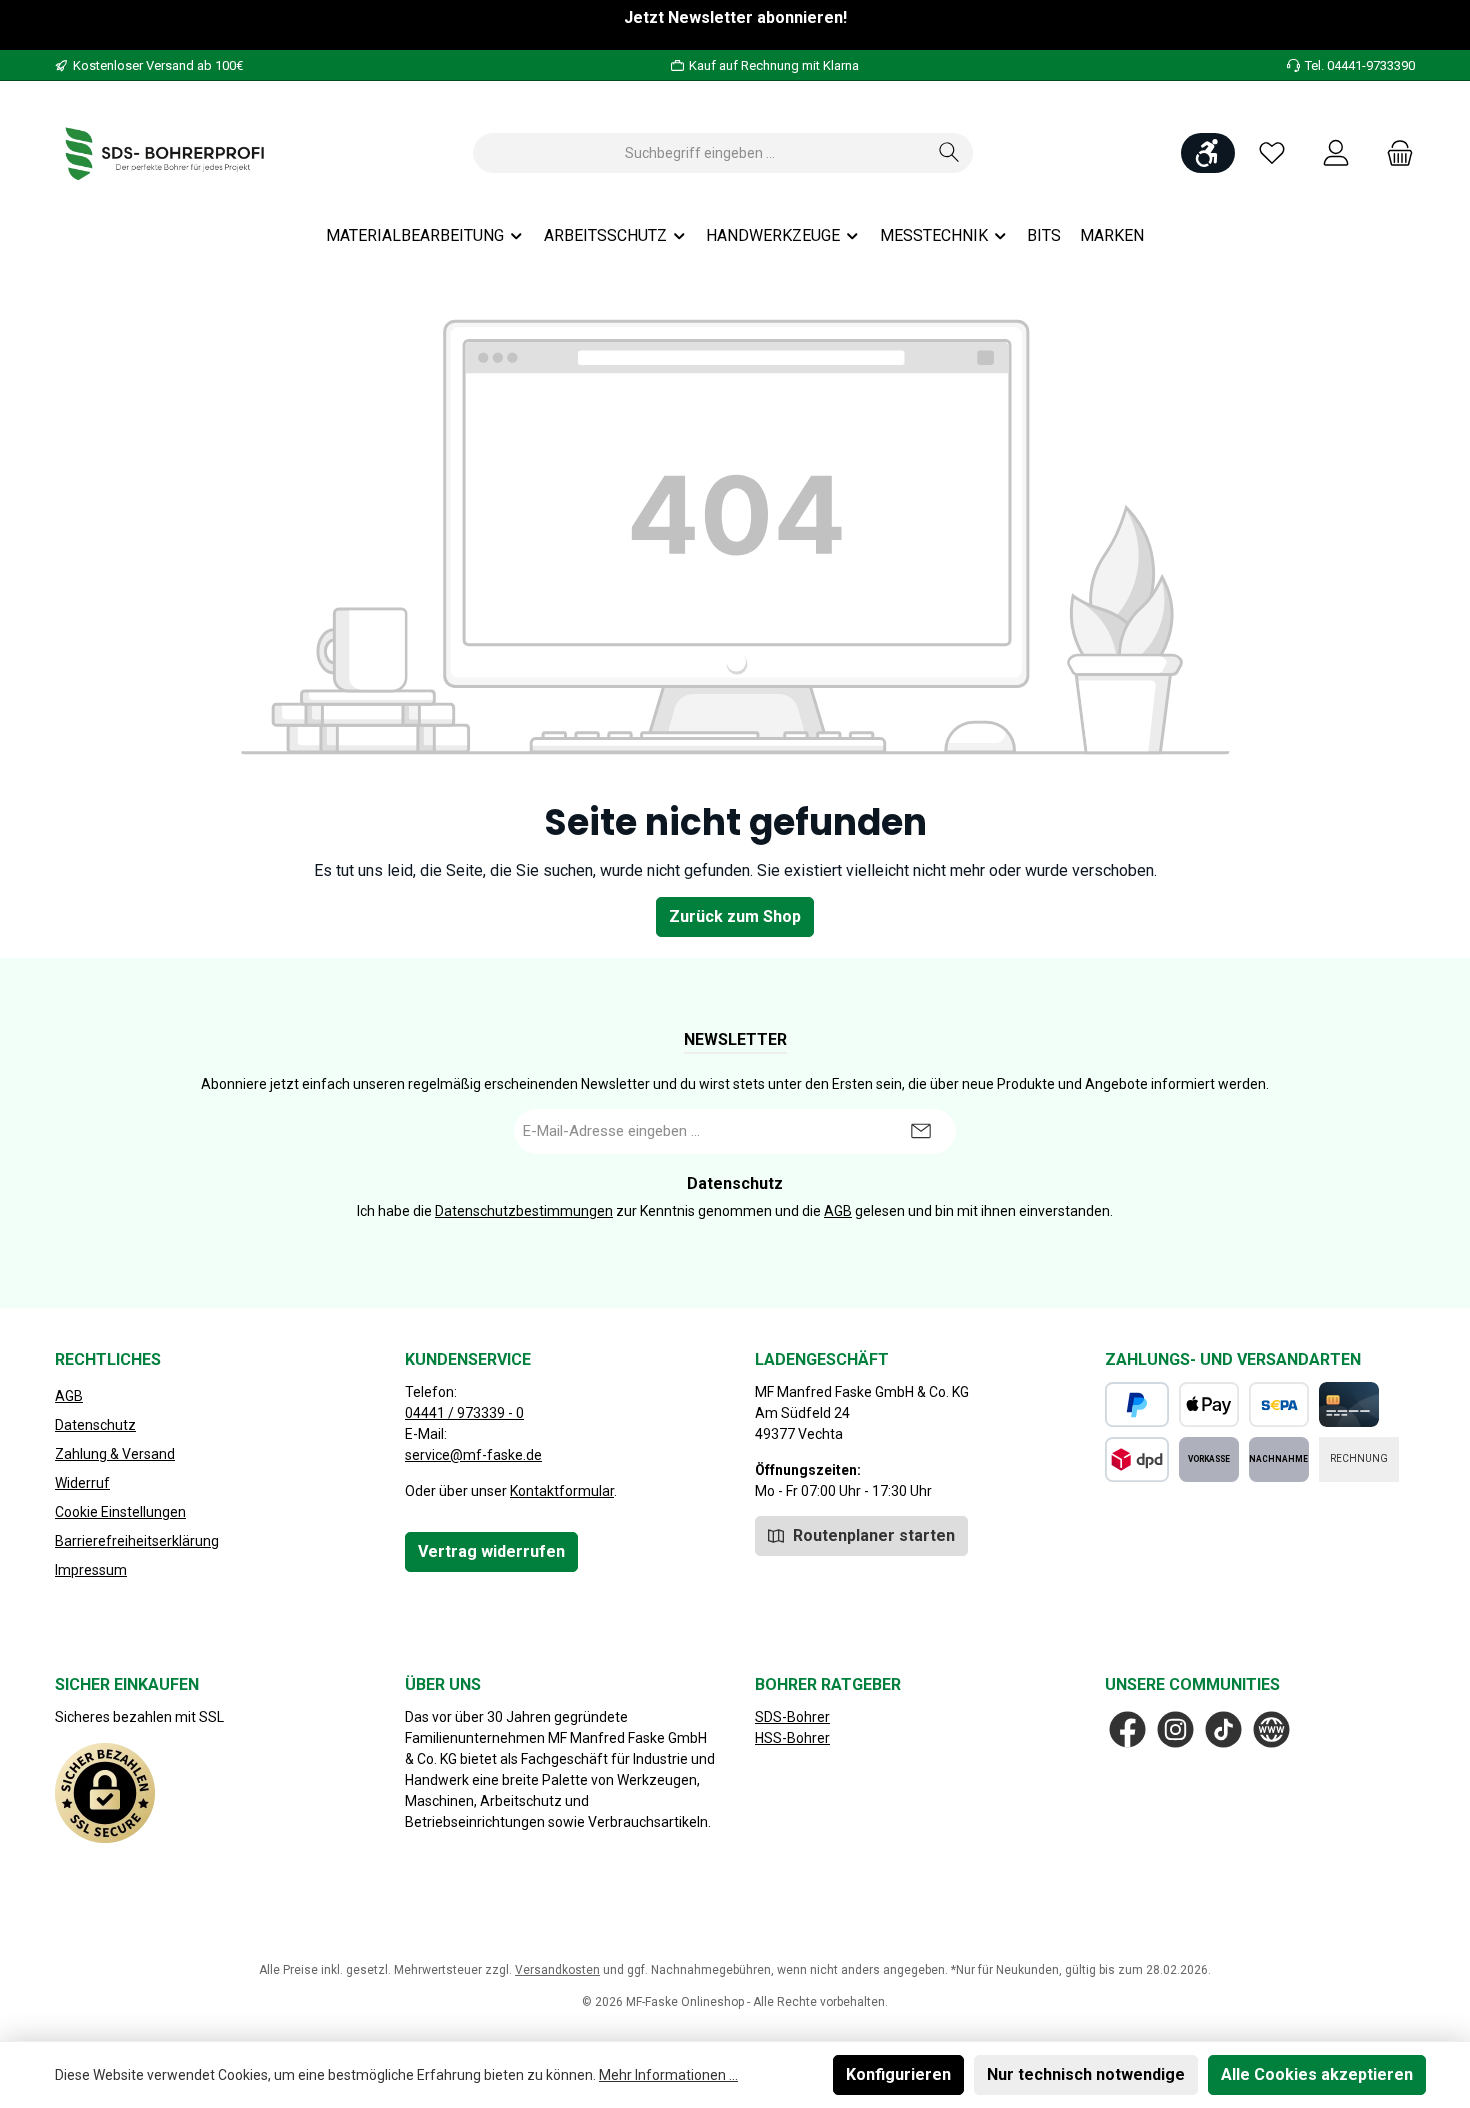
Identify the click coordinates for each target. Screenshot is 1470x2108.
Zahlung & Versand (115, 1454)
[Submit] (921, 1131)
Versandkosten (557, 1970)
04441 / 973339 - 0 (464, 1413)
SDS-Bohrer (792, 1717)
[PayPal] (1137, 1404)
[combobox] (700, 153)
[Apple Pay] (1209, 1404)
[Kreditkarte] (1349, 1404)
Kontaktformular (562, 1491)
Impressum (91, 1570)
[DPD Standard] (1137, 1459)
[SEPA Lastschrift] (1279, 1404)
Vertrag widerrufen (491, 1551)
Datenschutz (95, 1425)
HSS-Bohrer (792, 1738)
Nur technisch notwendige (1086, 2074)
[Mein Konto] (1336, 153)
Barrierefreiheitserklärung (137, 1541)
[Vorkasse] (1209, 1459)
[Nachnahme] (1279, 1459)
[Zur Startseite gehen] (165, 153)
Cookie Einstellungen (120, 1512)
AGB (838, 1211)
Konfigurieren (898, 2074)
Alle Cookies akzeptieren (1317, 2074)
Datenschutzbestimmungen (524, 1211)
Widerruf (82, 1483)
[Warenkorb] (1394, 153)
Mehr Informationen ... (668, 2075)
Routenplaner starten (872, 1535)
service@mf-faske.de (473, 1455)
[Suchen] (949, 153)
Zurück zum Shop (735, 916)
